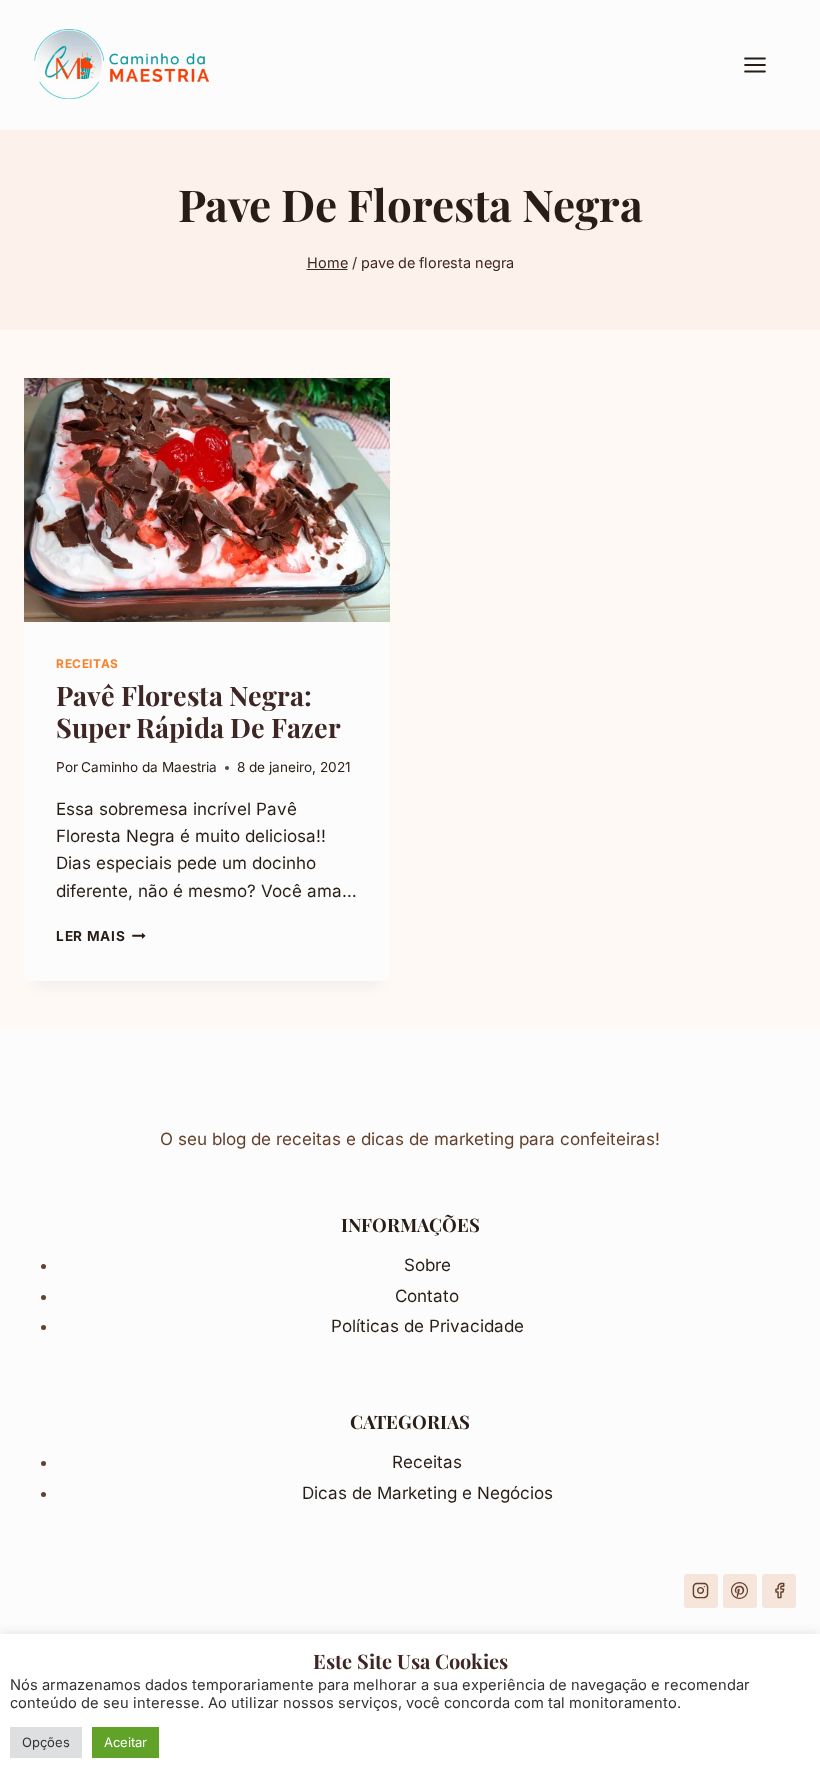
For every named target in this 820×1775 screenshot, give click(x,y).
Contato (427, 1296)
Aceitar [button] (125, 1742)
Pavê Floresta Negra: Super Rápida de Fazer (198, 711)
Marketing (419, 1493)
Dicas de (339, 1493)
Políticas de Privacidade (427, 1326)
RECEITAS (87, 663)
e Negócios (507, 1493)
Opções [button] (46, 1742)
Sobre (427, 1265)
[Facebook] (779, 1591)
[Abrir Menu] (765, 64)
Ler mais (101, 936)
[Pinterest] (740, 1591)
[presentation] (207, 500)
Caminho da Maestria (149, 767)
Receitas (427, 1462)
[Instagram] (701, 1591)
